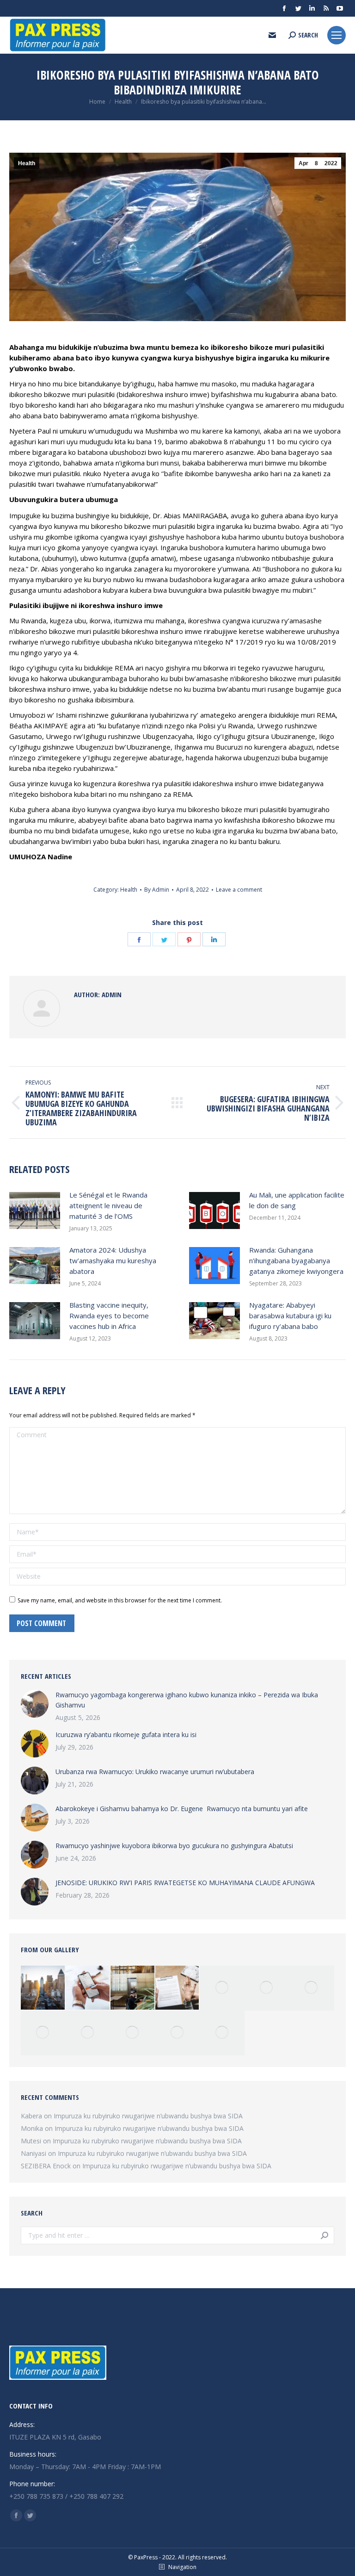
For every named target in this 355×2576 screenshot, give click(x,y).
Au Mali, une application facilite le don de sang (297, 1200)
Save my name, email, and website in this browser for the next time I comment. (120, 1600)
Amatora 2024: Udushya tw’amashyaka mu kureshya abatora (113, 1260)
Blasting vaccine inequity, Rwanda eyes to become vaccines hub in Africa (109, 1316)
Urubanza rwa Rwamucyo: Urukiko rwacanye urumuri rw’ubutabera (155, 1772)
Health (27, 163)
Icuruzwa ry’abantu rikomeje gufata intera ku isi (126, 1735)
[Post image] (35, 1210)
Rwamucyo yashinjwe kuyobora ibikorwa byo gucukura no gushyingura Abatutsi (174, 1846)
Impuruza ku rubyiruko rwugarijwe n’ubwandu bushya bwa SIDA (148, 2116)
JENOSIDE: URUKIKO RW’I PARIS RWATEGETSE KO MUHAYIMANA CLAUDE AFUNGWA (185, 1883)
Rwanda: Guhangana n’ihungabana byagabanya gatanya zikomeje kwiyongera (296, 1260)
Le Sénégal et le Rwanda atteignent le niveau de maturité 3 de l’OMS (108, 1205)
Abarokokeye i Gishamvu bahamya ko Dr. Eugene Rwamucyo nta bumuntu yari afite (182, 1809)
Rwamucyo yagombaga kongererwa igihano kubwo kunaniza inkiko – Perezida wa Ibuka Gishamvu (187, 1700)
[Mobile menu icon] (337, 35)
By (157, 890)
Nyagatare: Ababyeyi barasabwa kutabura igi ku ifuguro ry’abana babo (290, 1316)
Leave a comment (239, 890)
